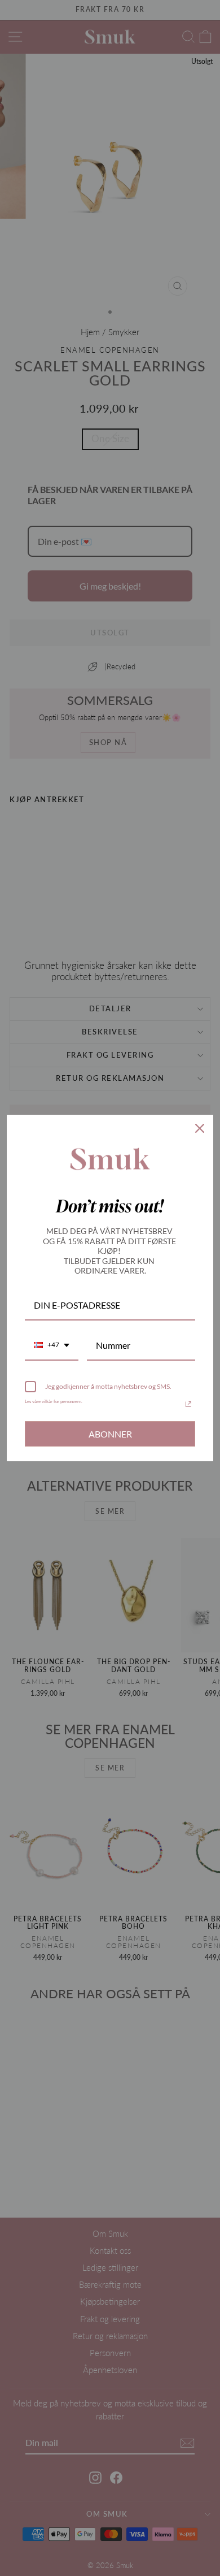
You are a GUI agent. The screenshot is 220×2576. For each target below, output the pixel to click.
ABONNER (110, 1434)
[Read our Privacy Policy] (188, 1404)
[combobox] (52, 1346)
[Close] (200, 1128)
